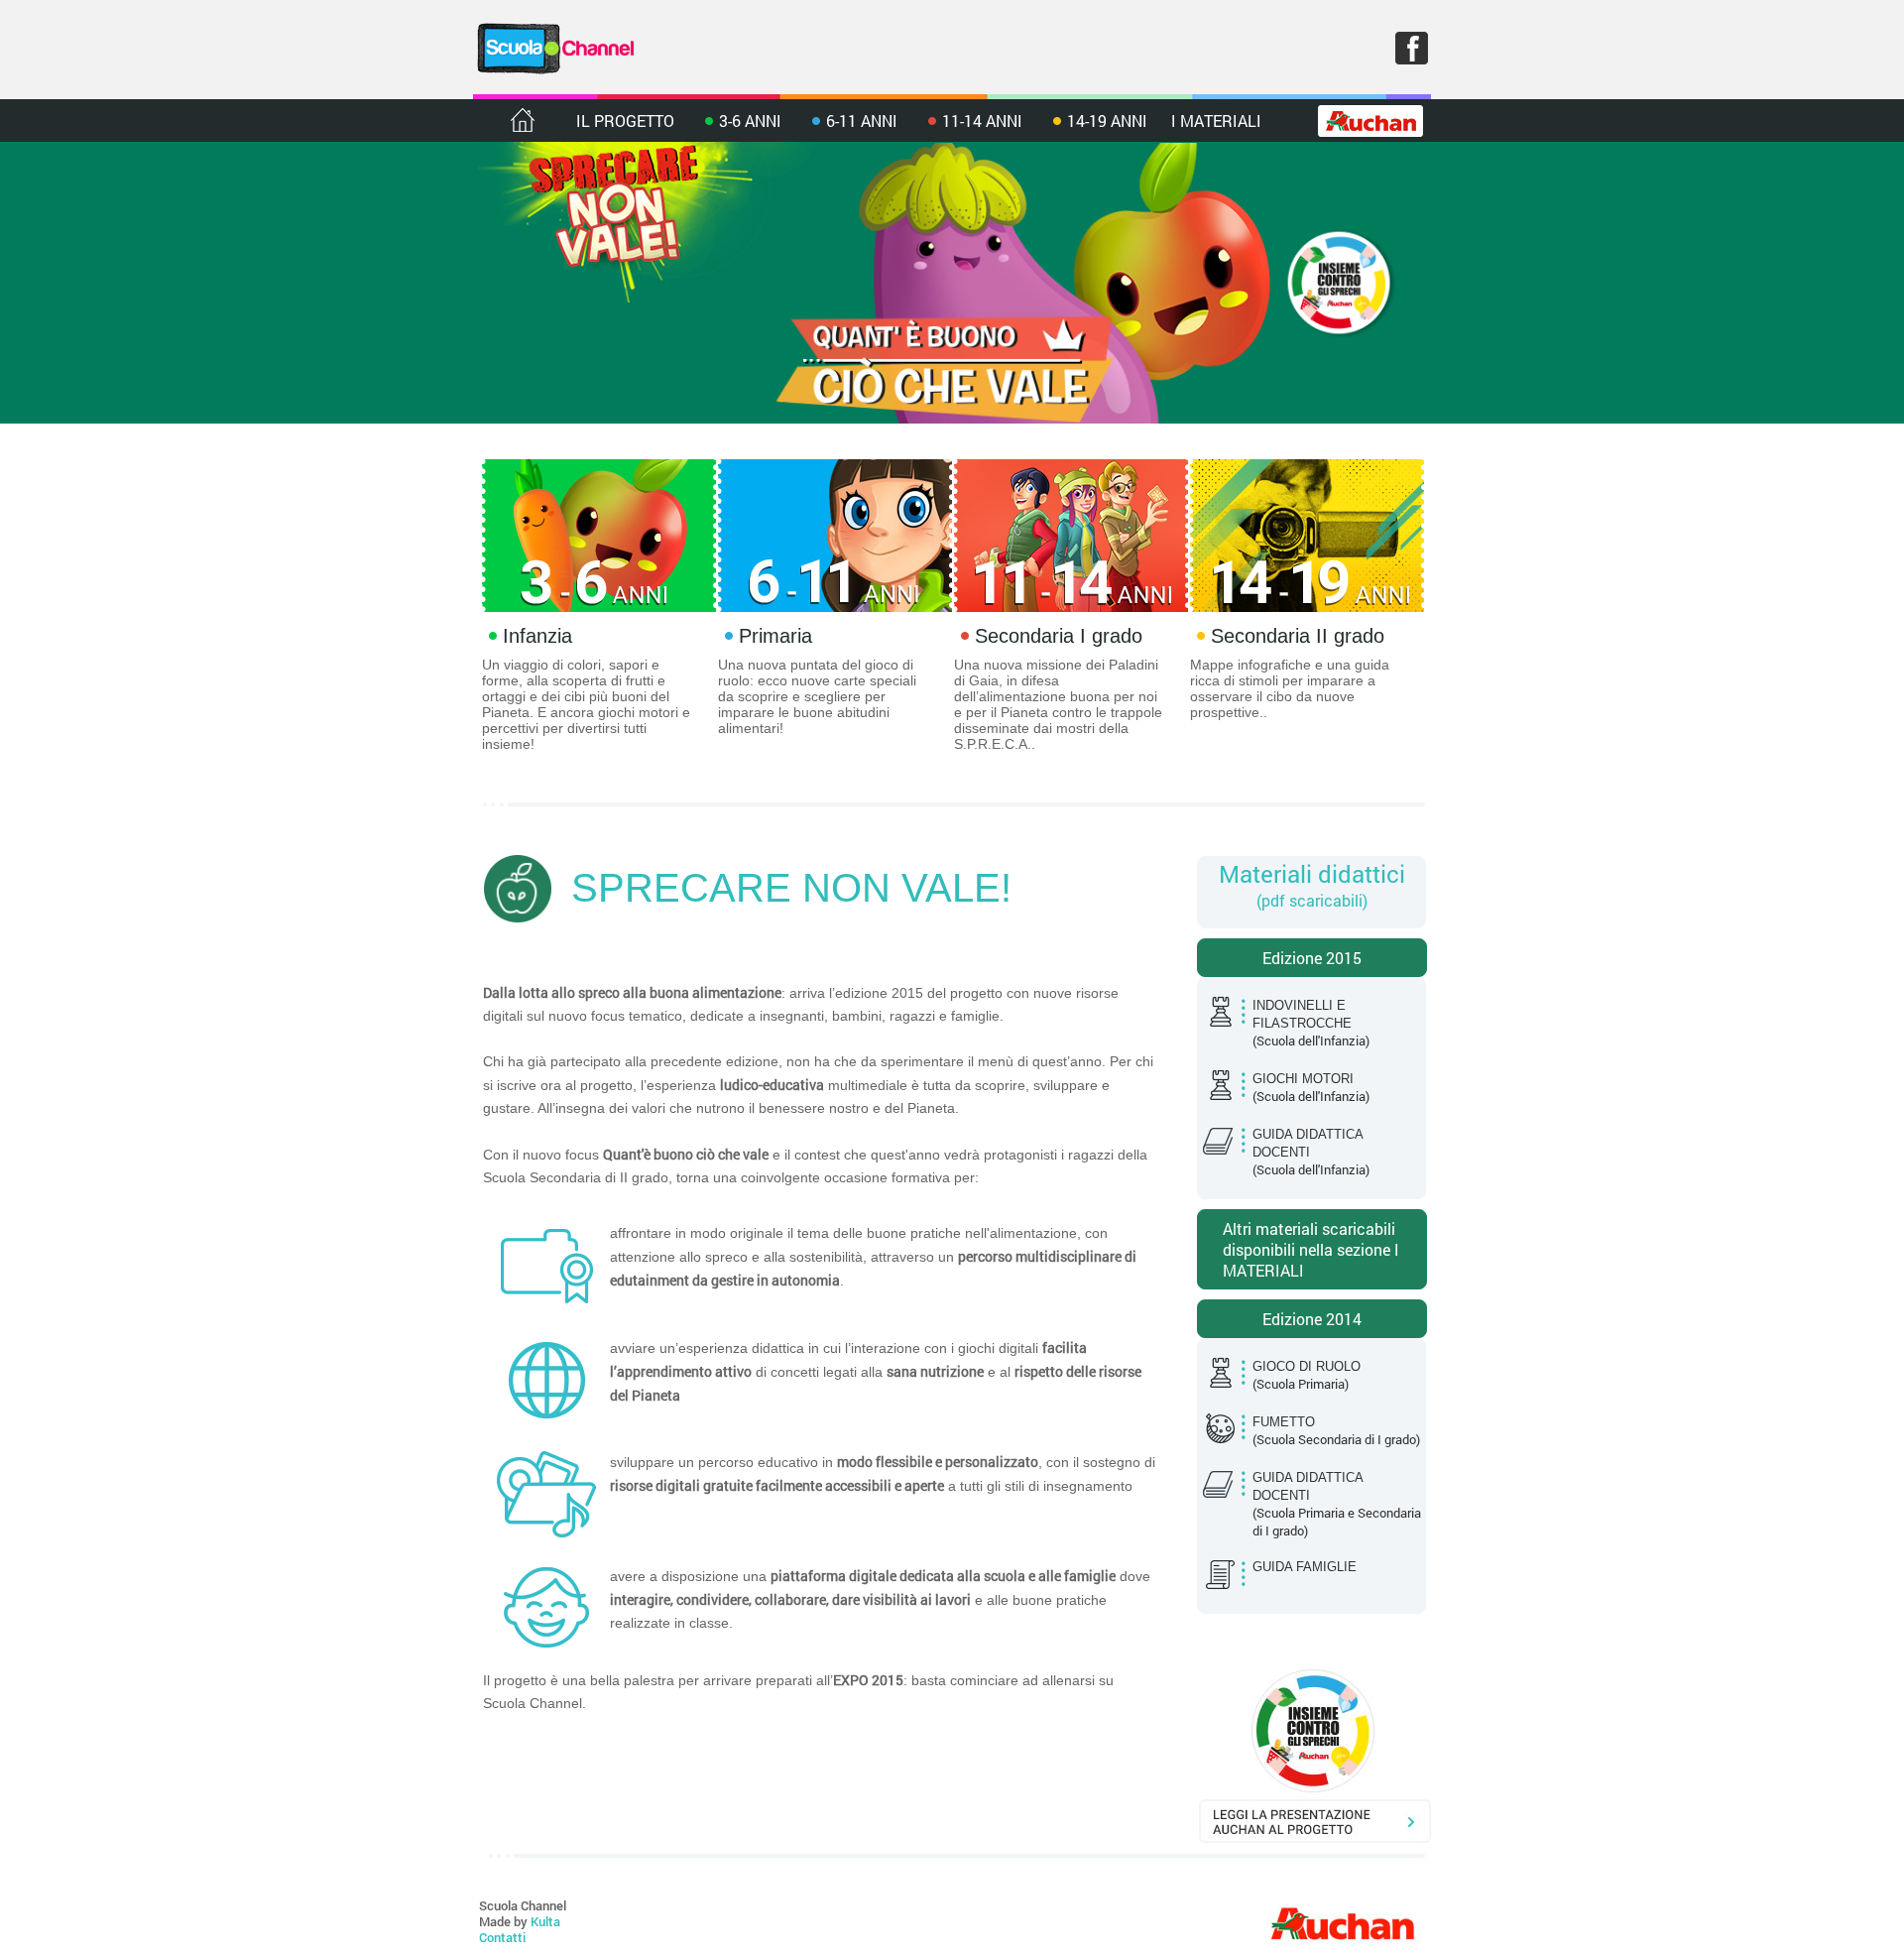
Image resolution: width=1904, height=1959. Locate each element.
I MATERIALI (1216, 121)
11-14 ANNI (982, 121)
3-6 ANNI (750, 121)
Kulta (545, 1921)
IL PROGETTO (625, 121)
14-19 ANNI (1107, 121)
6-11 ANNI (862, 121)
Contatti (502, 1937)
